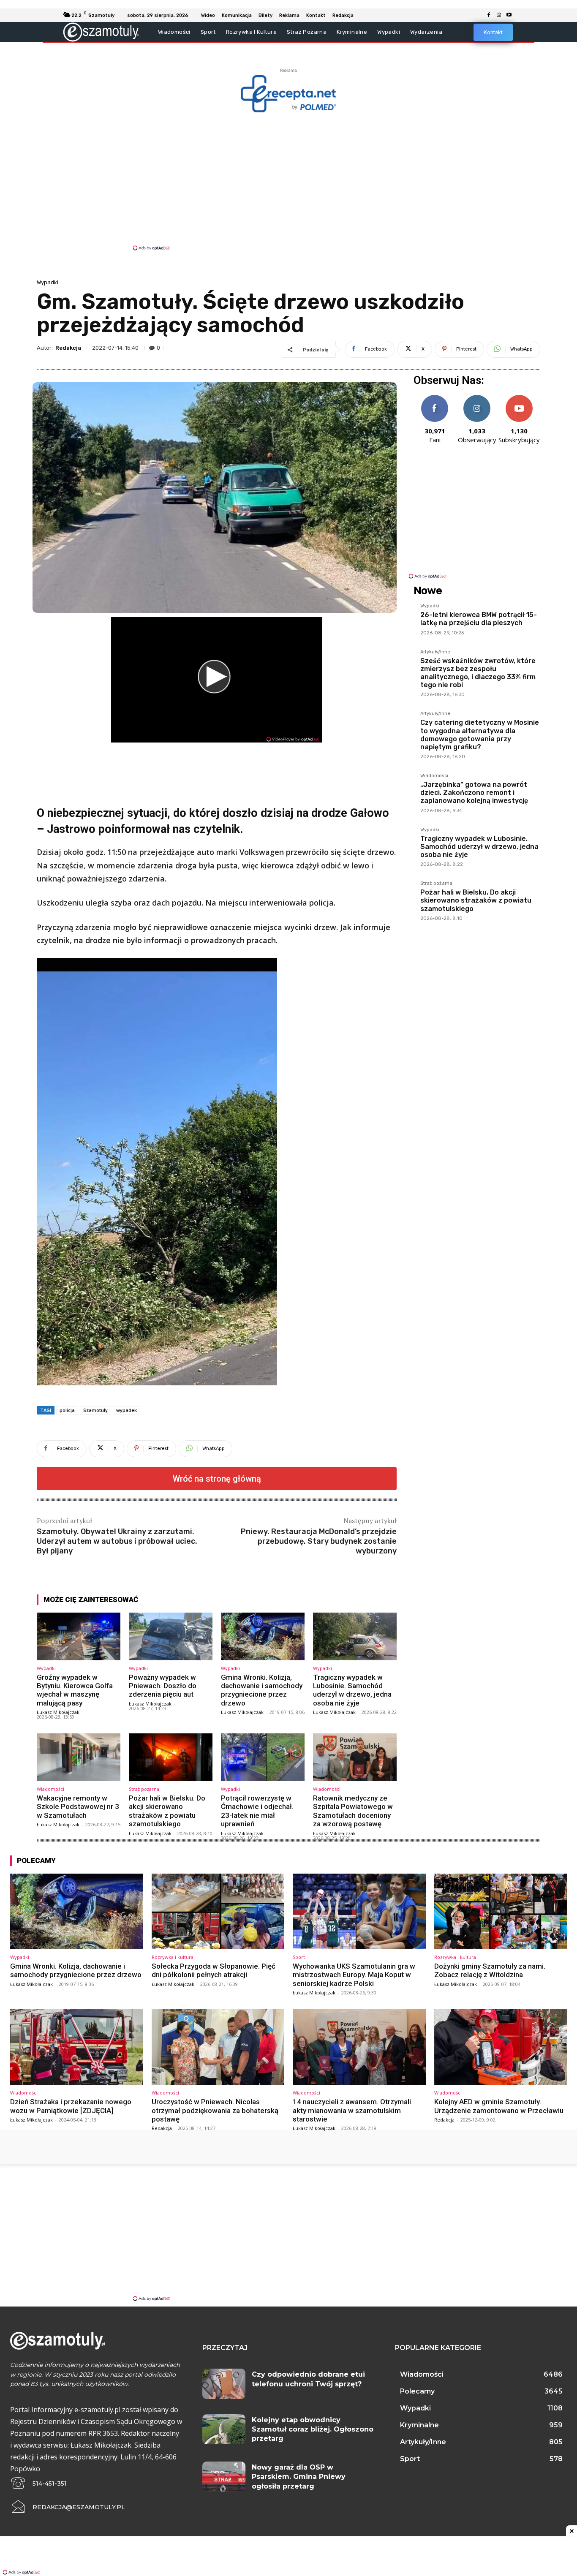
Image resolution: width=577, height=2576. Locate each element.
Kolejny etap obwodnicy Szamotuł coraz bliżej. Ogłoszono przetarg (313, 2429)
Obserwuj (477, 398)
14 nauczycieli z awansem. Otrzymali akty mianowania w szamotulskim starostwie (352, 2110)
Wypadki (48, 282)
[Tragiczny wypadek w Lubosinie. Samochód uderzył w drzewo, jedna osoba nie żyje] (355, 1636)
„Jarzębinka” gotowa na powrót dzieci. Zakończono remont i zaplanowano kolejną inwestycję (474, 793)
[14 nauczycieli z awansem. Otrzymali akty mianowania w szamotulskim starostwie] (359, 2047)
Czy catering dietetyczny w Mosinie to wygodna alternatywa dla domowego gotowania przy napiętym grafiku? (480, 735)
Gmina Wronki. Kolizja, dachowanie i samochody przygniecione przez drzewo (262, 1690)
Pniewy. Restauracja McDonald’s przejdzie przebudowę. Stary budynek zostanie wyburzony (319, 1541)
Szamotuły (95, 1410)
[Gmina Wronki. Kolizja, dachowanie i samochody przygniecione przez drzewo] (263, 1636)
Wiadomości (50, 1789)
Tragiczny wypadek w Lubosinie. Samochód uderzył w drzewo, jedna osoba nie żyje (352, 1690)
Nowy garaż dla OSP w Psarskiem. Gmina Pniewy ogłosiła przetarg (299, 2477)
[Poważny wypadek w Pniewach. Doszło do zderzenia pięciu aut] (171, 1636)
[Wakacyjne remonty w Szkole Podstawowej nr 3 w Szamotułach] (79, 1757)
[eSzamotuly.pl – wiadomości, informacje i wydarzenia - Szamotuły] (101, 32)
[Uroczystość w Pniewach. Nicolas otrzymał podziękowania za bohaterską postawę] (218, 2047)
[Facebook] (489, 15)
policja (67, 1410)
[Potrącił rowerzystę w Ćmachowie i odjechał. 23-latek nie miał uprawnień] (263, 1757)
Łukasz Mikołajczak (58, 1712)
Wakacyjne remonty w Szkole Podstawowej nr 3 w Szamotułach (78, 1807)
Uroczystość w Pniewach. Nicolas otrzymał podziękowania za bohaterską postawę (215, 2110)
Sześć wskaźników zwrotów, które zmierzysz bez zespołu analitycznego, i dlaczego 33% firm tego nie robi (478, 673)
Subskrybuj (519, 398)
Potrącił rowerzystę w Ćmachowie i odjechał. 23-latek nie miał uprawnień (257, 1811)
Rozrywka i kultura (173, 1957)
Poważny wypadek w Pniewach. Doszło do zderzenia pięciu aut (163, 1686)
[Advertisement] (288, 181)
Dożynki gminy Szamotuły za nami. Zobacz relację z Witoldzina (490, 1970)
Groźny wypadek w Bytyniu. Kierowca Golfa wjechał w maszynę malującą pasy (75, 1690)
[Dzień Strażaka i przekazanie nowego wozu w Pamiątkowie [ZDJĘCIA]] (77, 2047)
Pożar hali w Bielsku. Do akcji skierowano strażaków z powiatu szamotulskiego (167, 1811)
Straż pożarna (144, 1789)
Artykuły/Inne (435, 652)
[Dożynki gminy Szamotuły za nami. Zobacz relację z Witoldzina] (501, 1911)
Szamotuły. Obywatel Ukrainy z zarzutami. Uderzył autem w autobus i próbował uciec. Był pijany (117, 1541)
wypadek (127, 1410)
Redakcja (68, 348)
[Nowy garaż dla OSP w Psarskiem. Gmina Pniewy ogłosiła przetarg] (224, 2477)
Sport (299, 1957)
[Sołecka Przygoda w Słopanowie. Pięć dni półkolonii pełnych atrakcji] (218, 1911)
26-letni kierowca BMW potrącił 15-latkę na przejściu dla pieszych (479, 619)
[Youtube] (509, 15)
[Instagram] (499, 15)
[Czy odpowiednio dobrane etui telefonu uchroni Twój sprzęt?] (224, 2384)
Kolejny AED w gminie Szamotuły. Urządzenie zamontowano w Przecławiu (499, 2106)
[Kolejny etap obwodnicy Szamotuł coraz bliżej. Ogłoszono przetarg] (224, 2429)
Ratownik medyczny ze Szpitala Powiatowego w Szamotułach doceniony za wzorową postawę (353, 1811)
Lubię (435, 398)
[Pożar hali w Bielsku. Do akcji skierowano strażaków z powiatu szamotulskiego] (171, 1757)
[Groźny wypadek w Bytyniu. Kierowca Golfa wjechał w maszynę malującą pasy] (79, 1636)
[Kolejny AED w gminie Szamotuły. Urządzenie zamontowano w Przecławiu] (501, 2047)
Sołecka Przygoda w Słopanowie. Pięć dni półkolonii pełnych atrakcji (214, 1970)
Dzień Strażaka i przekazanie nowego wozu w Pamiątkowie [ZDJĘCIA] (71, 2106)
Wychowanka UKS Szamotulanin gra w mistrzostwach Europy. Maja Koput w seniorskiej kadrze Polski (354, 1975)
